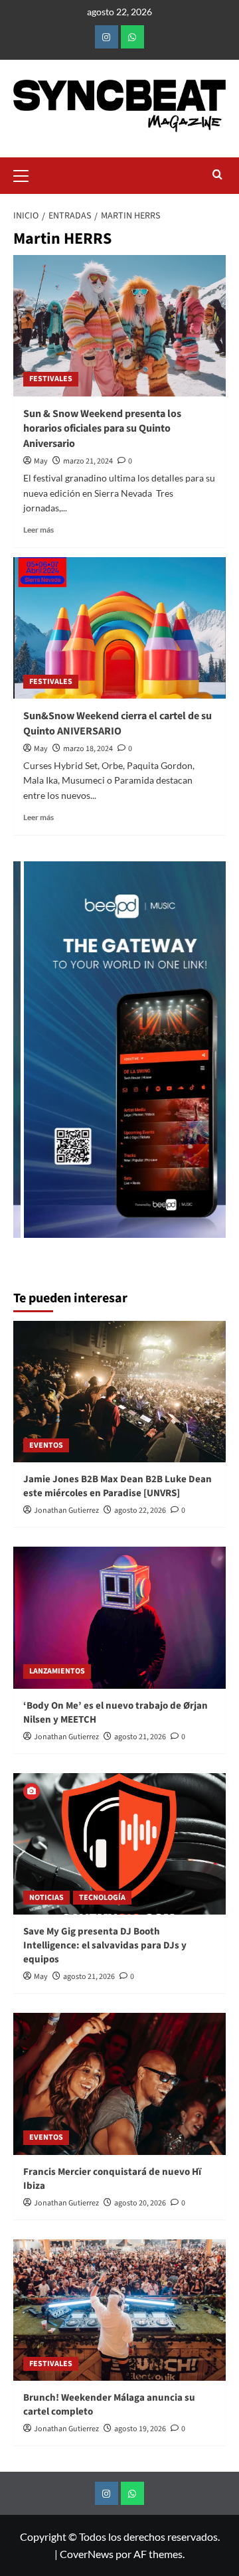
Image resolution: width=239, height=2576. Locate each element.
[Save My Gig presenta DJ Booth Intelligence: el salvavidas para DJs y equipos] (119, 1844)
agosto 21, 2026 (140, 1737)
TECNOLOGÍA (102, 1898)
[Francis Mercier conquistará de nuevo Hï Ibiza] (119, 2084)
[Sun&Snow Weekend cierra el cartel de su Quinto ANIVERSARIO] (119, 628)
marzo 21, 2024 (88, 461)
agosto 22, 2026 (140, 1510)
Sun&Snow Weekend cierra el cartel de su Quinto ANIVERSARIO (118, 723)
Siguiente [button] (209, 1056)
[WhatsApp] (132, 37)
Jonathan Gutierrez (66, 1510)
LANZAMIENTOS (57, 1671)
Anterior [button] (30, 1056)
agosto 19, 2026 (140, 2429)
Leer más (39, 530)
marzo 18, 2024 (88, 749)
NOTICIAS (46, 1898)
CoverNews (87, 2554)
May (41, 461)
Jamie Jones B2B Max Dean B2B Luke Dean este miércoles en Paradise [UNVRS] (118, 1486)
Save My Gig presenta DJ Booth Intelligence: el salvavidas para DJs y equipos (105, 1945)
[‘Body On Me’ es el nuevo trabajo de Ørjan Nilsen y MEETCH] (119, 1617)
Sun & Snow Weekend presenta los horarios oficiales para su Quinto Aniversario (102, 429)
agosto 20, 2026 (140, 2203)
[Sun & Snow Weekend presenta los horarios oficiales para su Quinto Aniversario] (119, 326)
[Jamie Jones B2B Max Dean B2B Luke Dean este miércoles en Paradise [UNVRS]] (119, 1392)
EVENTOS (46, 1445)
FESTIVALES (51, 379)
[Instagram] (107, 37)
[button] (27, 174)
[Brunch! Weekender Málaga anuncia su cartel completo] (119, 2310)
